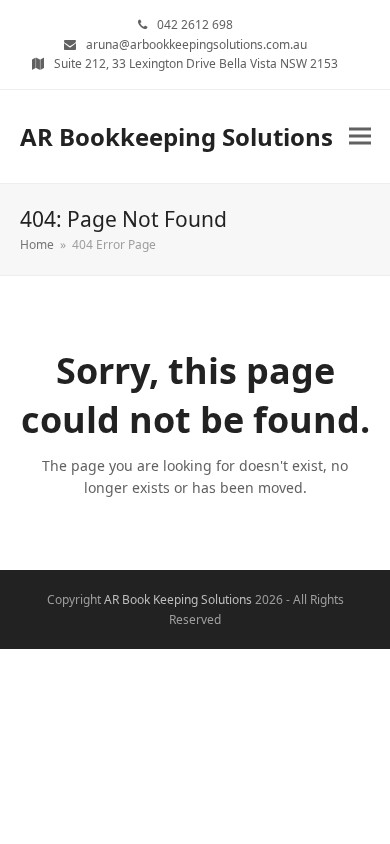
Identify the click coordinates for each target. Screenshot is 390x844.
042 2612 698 (195, 24)
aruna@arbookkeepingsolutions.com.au (196, 44)
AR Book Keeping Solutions (178, 599)
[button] (360, 136)
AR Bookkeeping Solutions (176, 136)
